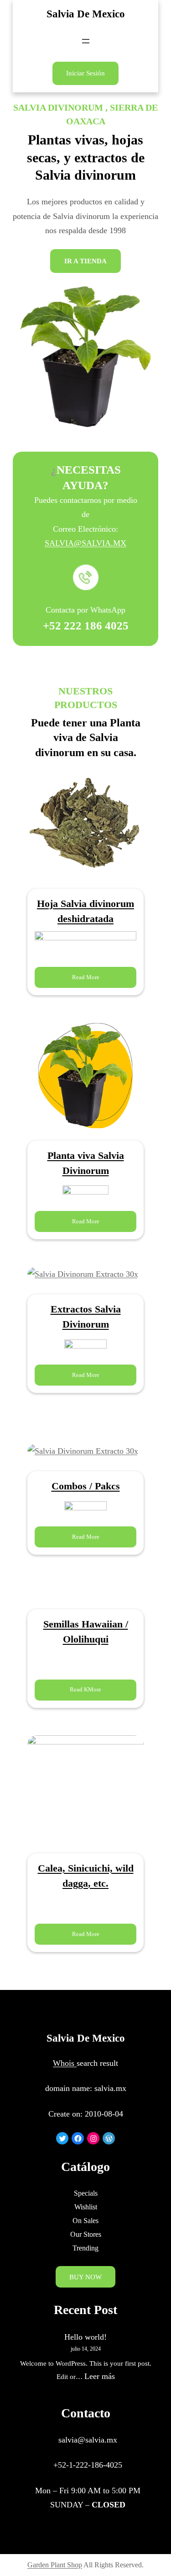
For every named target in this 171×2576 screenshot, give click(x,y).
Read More (86, 977)
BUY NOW (85, 2277)
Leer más (100, 2376)
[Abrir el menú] (86, 41)
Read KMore (85, 1689)
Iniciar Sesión (85, 73)
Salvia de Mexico (86, 14)
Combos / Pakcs (86, 1486)
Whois (65, 2063)
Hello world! (85, 2337)
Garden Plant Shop (55, 2565)
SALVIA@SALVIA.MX (85, 543)
